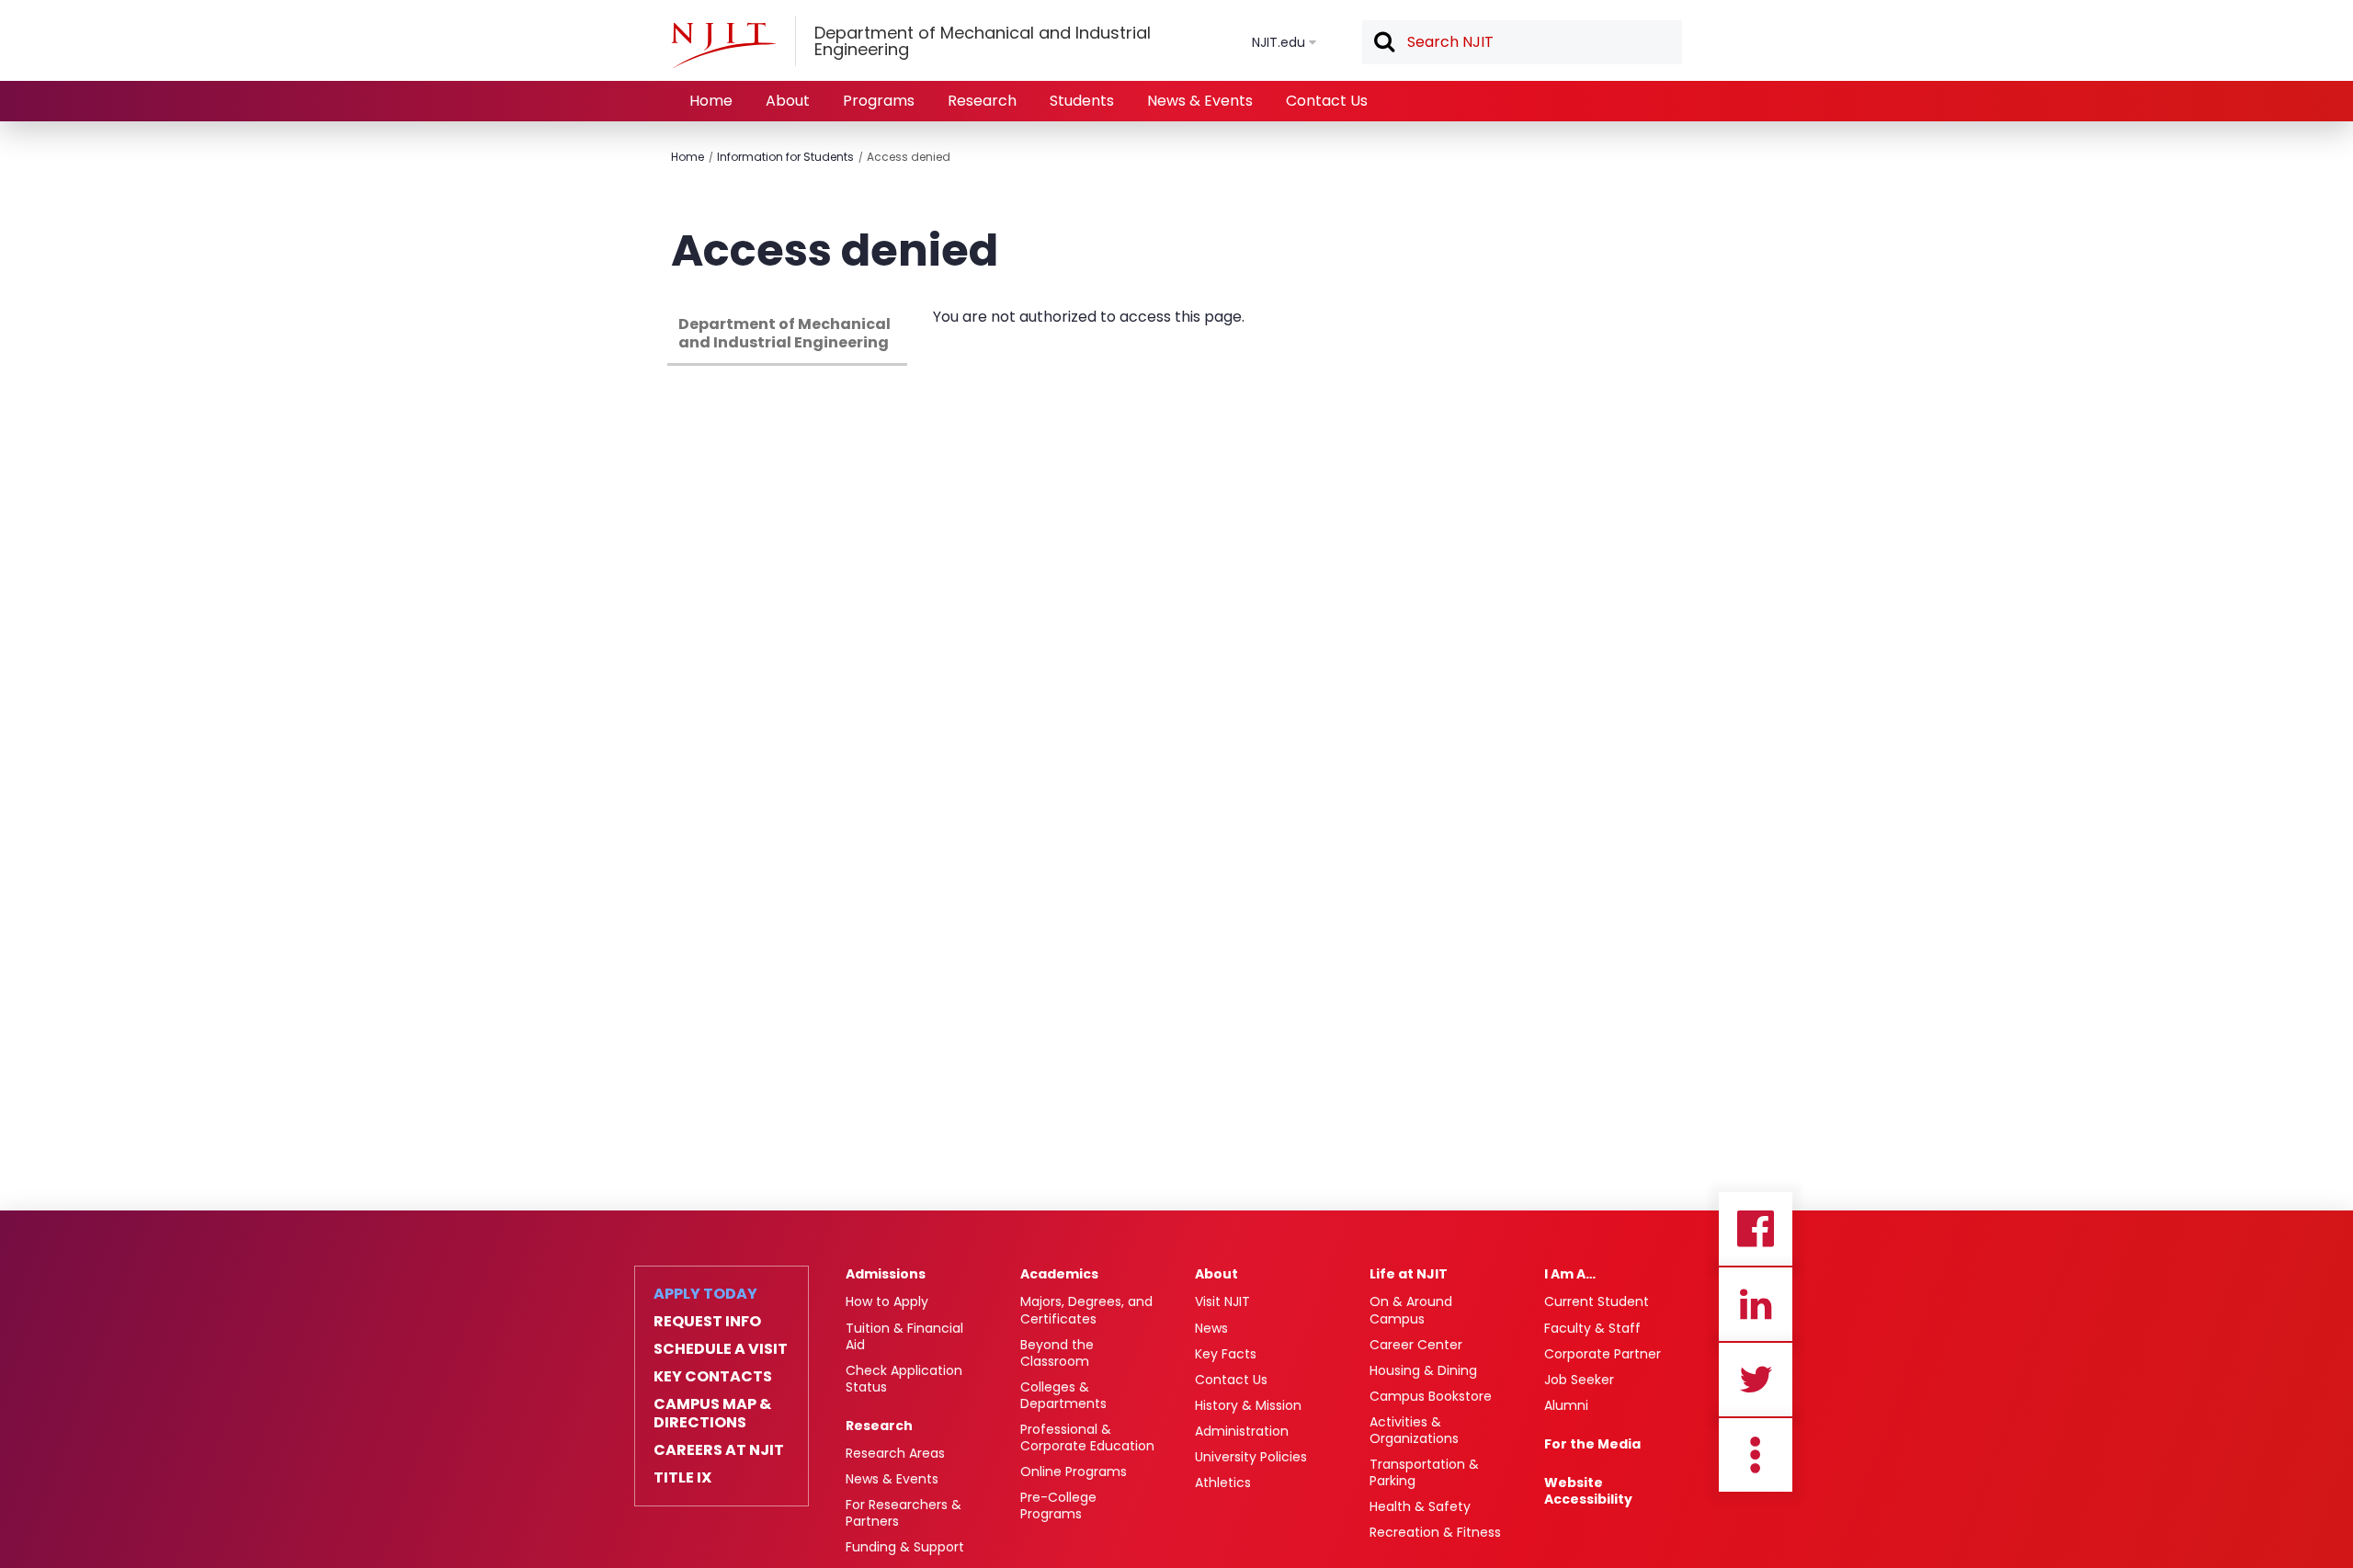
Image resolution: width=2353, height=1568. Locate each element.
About (788, 101)
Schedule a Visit (721, 1349)
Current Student (1597, 1301)
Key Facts (1226, 1354)
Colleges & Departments (1063, 1395)
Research (982, 101)
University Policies (1251, 1457)
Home (711, 101)
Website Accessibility (1588, 1491)
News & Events (1200, 101)
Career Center (1416, 1345)
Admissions (886, 1274)
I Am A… (1570, 1274)
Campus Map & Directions (712, 1414)
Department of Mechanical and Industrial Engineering (784, 333)
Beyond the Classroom (1057, 1353)
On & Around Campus (1411, 1310)
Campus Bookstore (1431, 1396)
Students (1082, 101)
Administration (1242, 1431)
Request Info (707, 1322)
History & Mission (1248, 1405)
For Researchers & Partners (904, 1513)
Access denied (909, 157)
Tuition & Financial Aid (904, 1336)
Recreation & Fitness (1435, 1532)
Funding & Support (905, 1547)
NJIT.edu (1279, 42)
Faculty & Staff (1592, 1328)
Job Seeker (1579, 1380)
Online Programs (1074, 1471)
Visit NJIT (1222, 1301)
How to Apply (887, 1301)
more (1756, 1455)
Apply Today (705, 1294)
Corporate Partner (1603, 1354)
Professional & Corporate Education (1087, 1437)
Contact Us (1327, 101)
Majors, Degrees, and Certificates (1086, 1310)
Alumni (1566, 1405)
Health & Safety (1420, 1506)
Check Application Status (904, 1379)
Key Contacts (713, 1377)
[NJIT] (723, 45)
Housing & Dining (1423, 1370)
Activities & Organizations (1414, 1430)
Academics (1059, 1274)
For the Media (1592, 1444)
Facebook (1756, 1229)
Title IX (682, 1478)
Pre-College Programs (1058, 1506)
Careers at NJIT (719, 1450)
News (1211, 1328)
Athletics (1223, 1483)
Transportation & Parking (1424, 1472)
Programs (879, 101)
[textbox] (1522, 42)
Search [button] (1383, 43)
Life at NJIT (1409, 1274)
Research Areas (895, 1453)
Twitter (1756, 1380)
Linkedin (1756, 1304)
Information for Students (785, 157)
